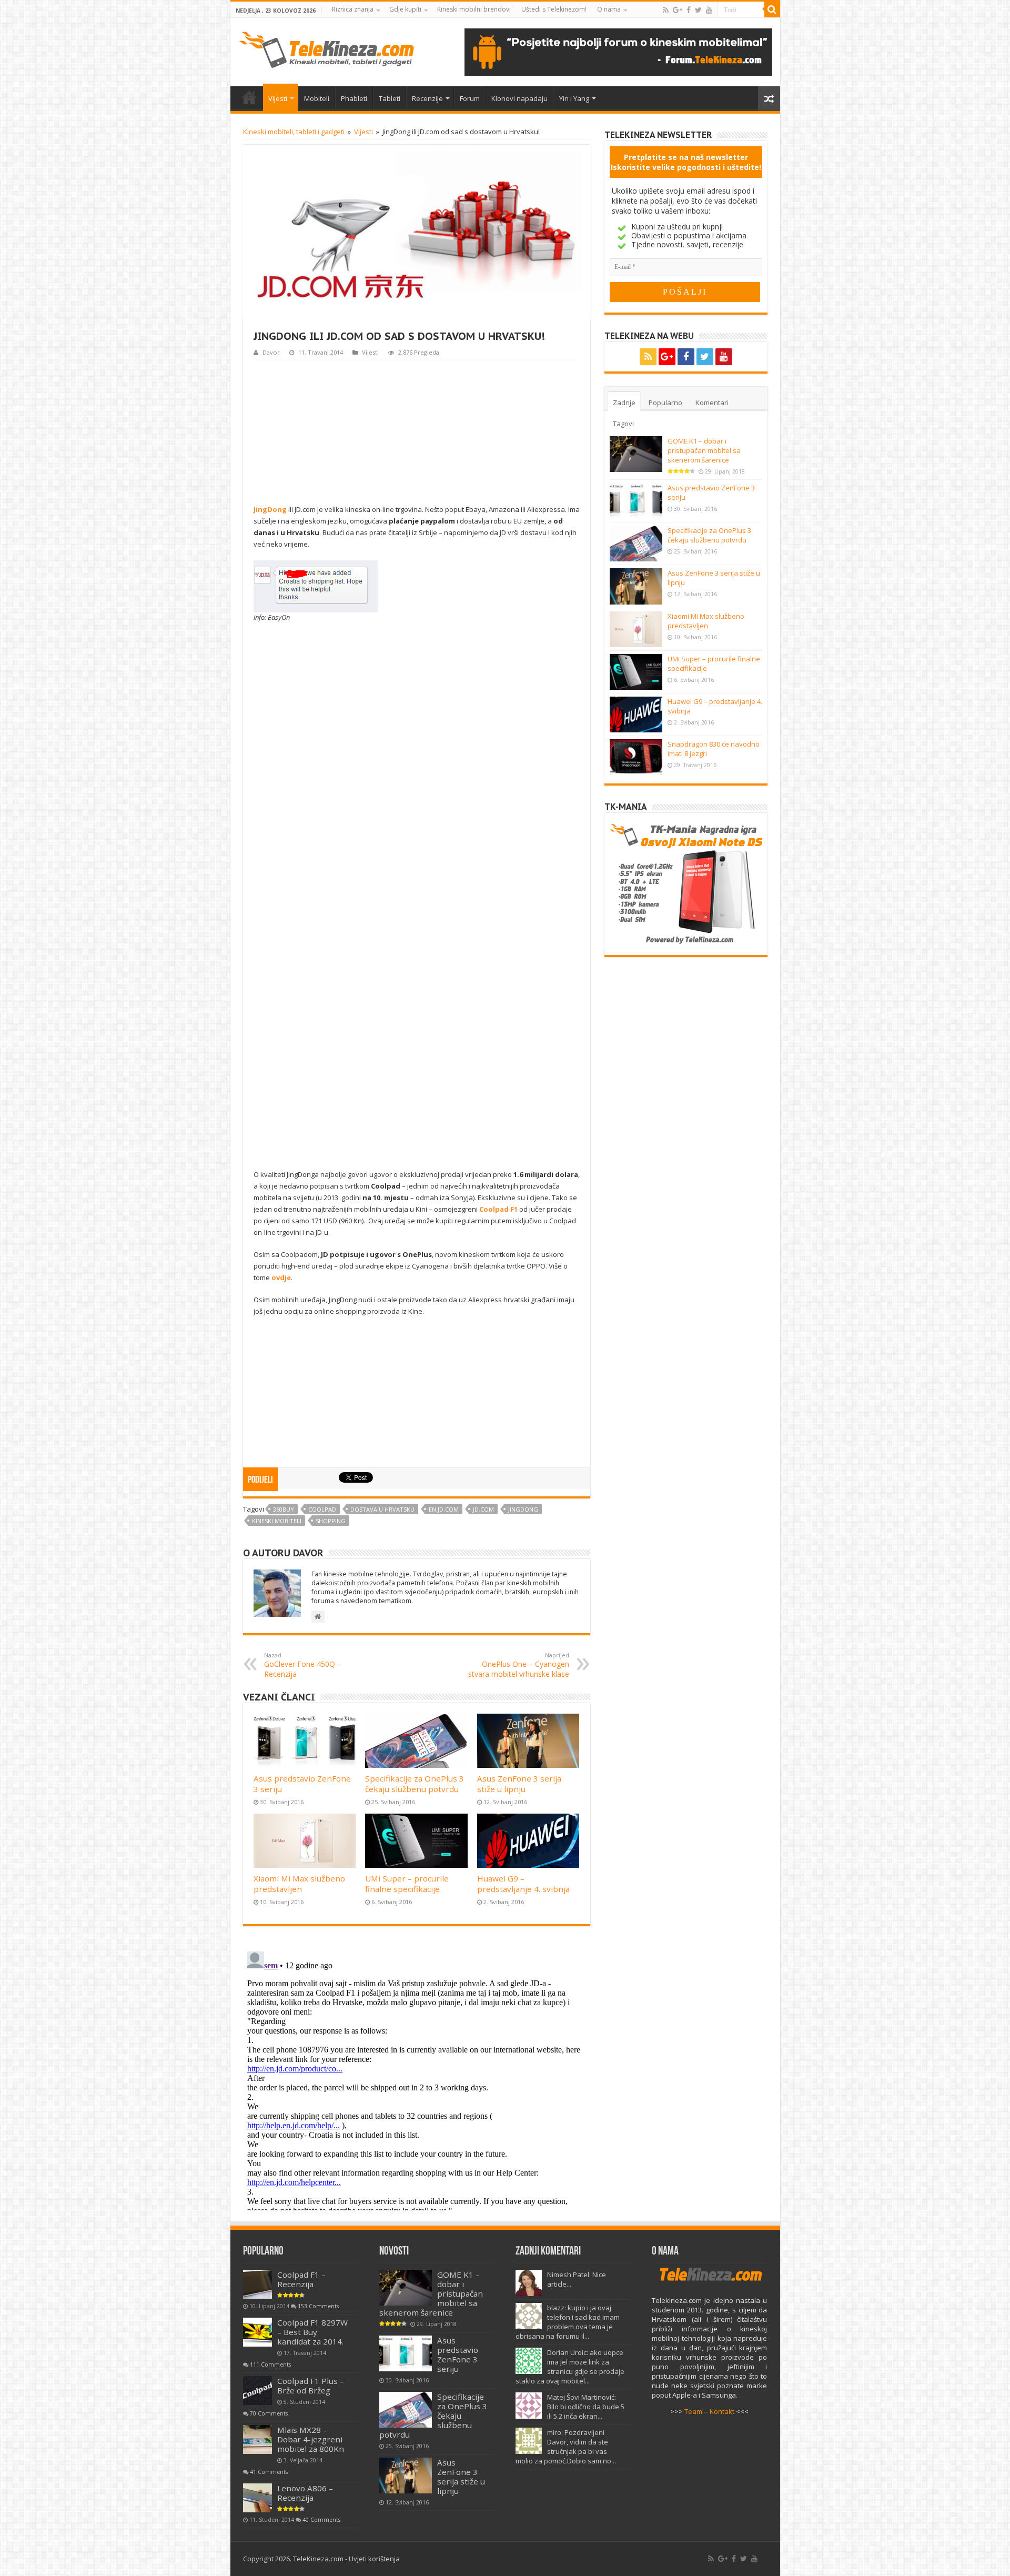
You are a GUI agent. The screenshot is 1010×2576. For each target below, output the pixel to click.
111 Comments (270, 2364)
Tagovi (623, 424)
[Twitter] (698, 10)
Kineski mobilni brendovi (474, 9)
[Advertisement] (417, 430)
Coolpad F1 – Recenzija (301, 2279)
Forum (470, 98)
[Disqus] (417, 2079)
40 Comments (321, 2520)
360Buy (284, 1509)
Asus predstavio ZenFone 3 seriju (458, 2354)
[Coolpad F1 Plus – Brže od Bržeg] (257, 2391)
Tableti (390, 98)
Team (693, 2411)
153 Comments (318, 2306)
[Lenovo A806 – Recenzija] (257, 2498)
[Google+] (678, 10)
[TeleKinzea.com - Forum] (618, 51)
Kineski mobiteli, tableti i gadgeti (294, 132)
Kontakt (722, 2411)
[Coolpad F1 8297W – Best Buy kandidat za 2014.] (257, 2332)
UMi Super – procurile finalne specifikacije (407, 1884)
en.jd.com (444, 1509)
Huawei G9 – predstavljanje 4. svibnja (523, 1884)
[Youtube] (709, 10)
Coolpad (322, 1509)
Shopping (331, 1521)
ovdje (281, 1277)
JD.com (483, 1509)
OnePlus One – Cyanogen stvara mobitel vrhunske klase (519, 1665)
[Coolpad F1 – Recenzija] (257, 2284)
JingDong (523, 1509)
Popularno (665, 402)
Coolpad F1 (498, 1209)
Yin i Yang (574, 98)
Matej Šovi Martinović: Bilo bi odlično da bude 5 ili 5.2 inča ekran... (586, 2407)
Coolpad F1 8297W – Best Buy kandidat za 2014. (312, 2332)
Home (249, 97)
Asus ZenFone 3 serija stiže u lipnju (519, 1784)
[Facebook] (689, 10)
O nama (609, 9)
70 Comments (269, 2413)
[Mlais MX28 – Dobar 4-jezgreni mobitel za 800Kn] (257, 2439)
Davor (271, 352)
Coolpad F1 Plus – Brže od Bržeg (311, 2386)
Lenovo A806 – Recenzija (305, 2493)
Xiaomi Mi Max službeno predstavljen (299, 1884)
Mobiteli (317, 98)
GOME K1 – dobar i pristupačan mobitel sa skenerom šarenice (704, 450)
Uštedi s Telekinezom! (554, 9)
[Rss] (666, 10)
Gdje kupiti (405, 9)
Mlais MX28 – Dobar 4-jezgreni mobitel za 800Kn (311, 2439)
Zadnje (624, 402)
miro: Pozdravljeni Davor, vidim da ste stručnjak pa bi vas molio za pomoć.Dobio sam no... (566, 2447)
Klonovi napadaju (519, 98)
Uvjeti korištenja (374, 2559)
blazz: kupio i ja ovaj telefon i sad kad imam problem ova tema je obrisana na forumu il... (568, 2322)
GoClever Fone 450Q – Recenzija (303, 1665)
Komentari (712, 402)
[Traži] (772, 9)
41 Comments (269, 2472)
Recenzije (427, 98)
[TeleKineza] (326, 48)
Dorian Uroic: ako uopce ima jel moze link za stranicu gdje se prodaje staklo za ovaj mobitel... (570, 2367)
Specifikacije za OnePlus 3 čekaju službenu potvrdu (415, 1784)
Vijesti (278, 98)
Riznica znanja (353, 9)
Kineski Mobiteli (277, 1521)
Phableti (354, 98)
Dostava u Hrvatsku (382, 1509)
